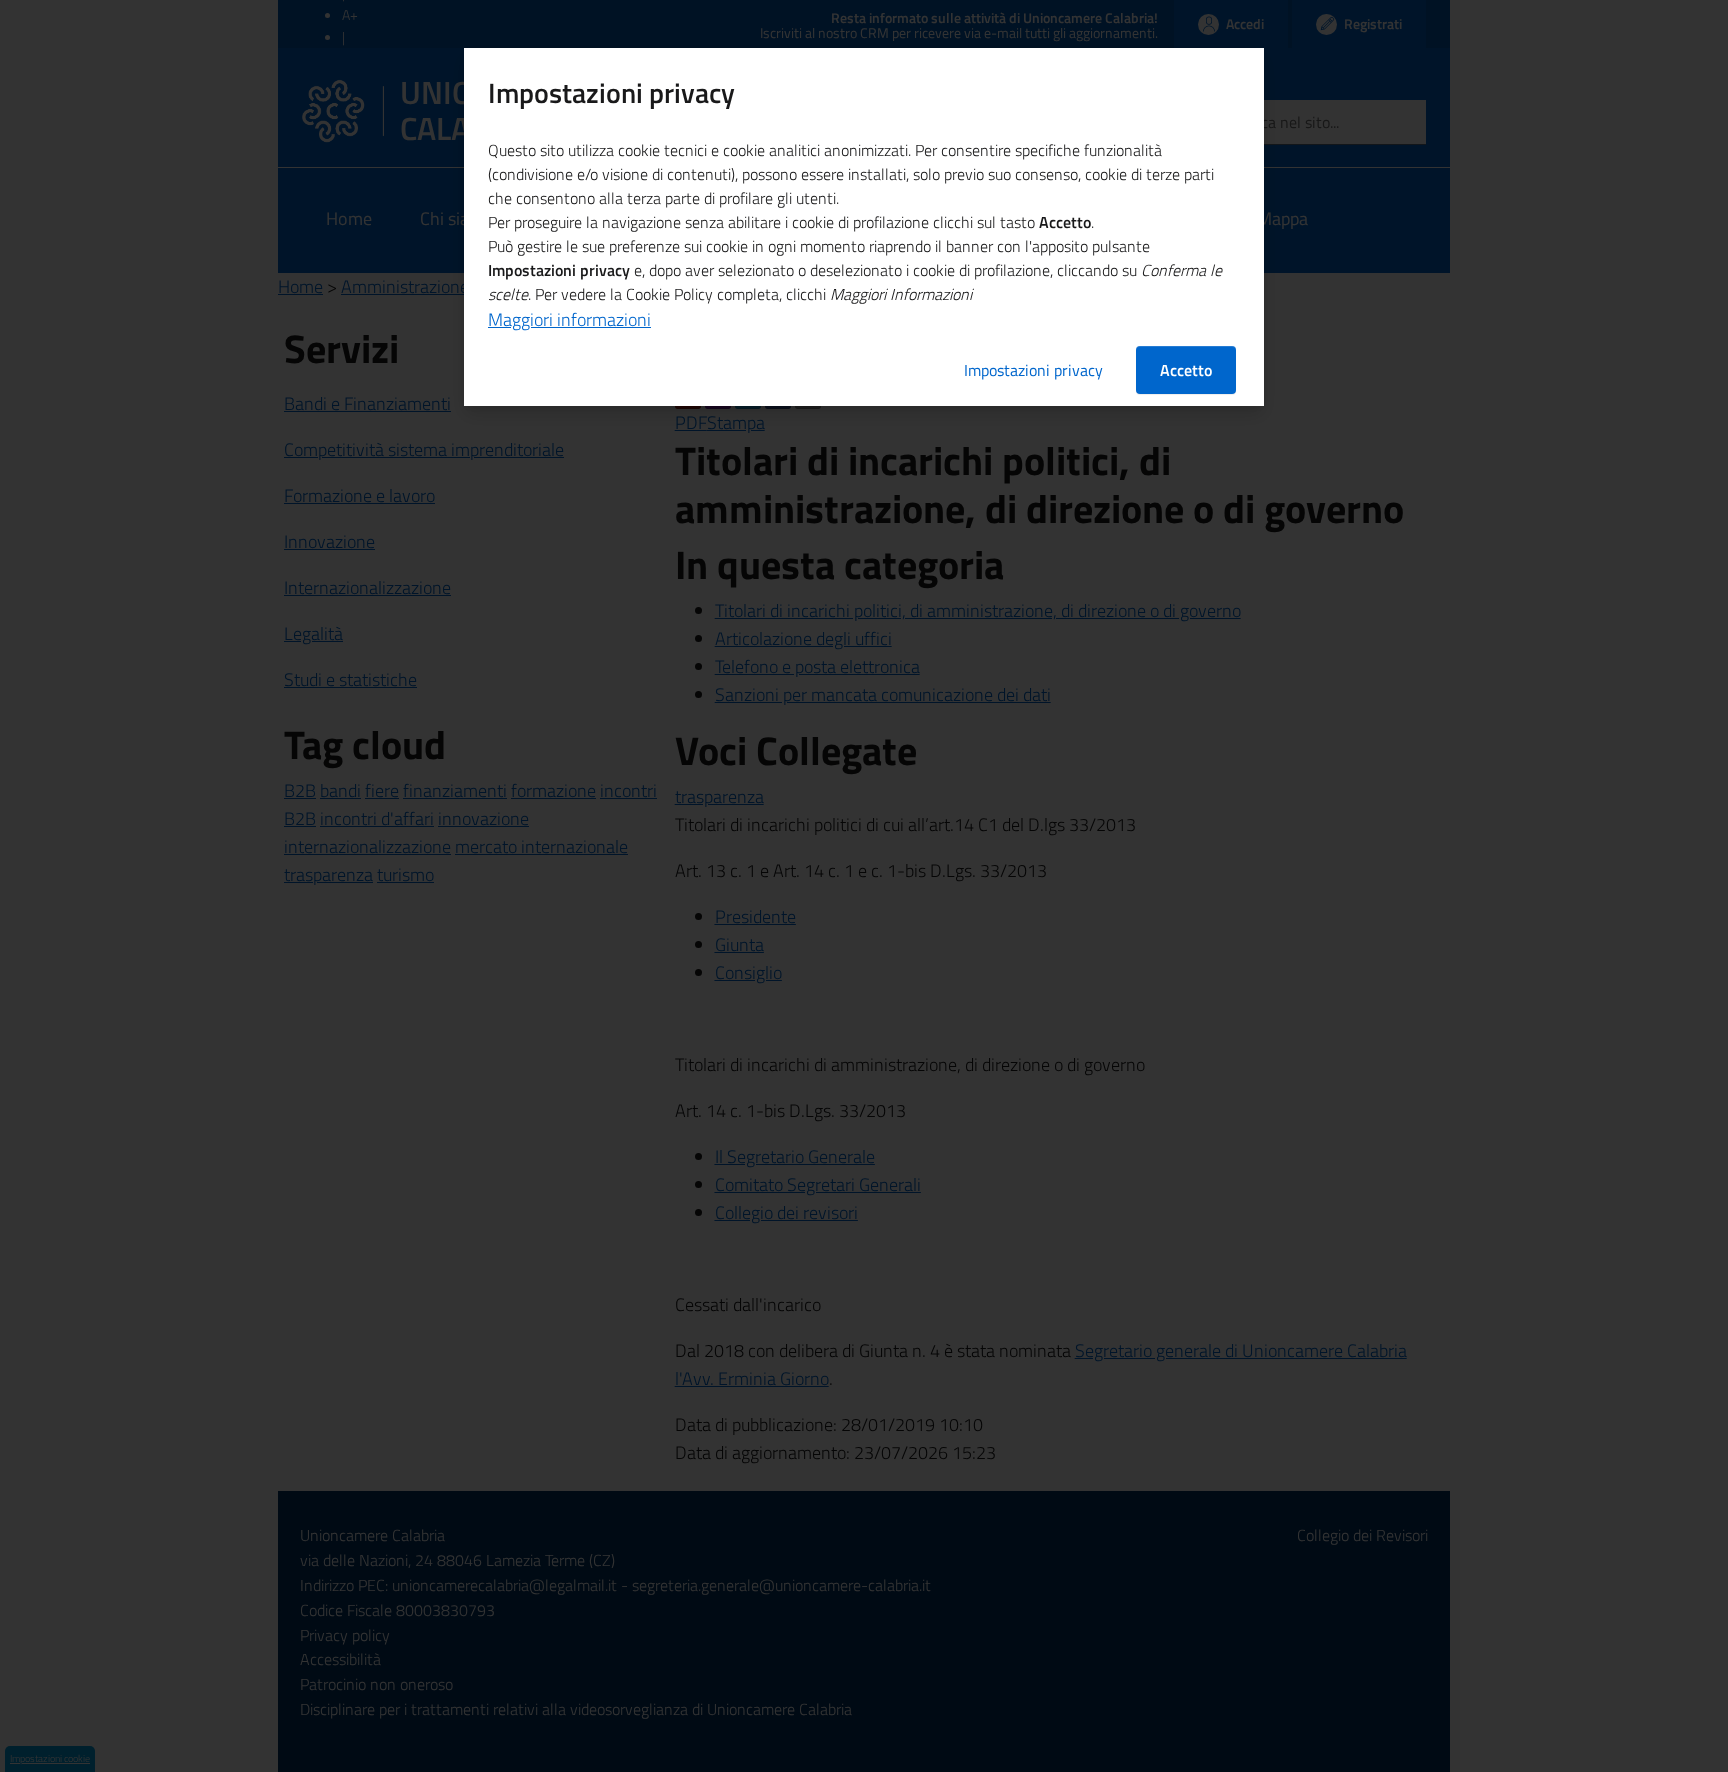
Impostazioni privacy (1033, 370)
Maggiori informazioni (569, 319)
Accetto (1186, 370)
